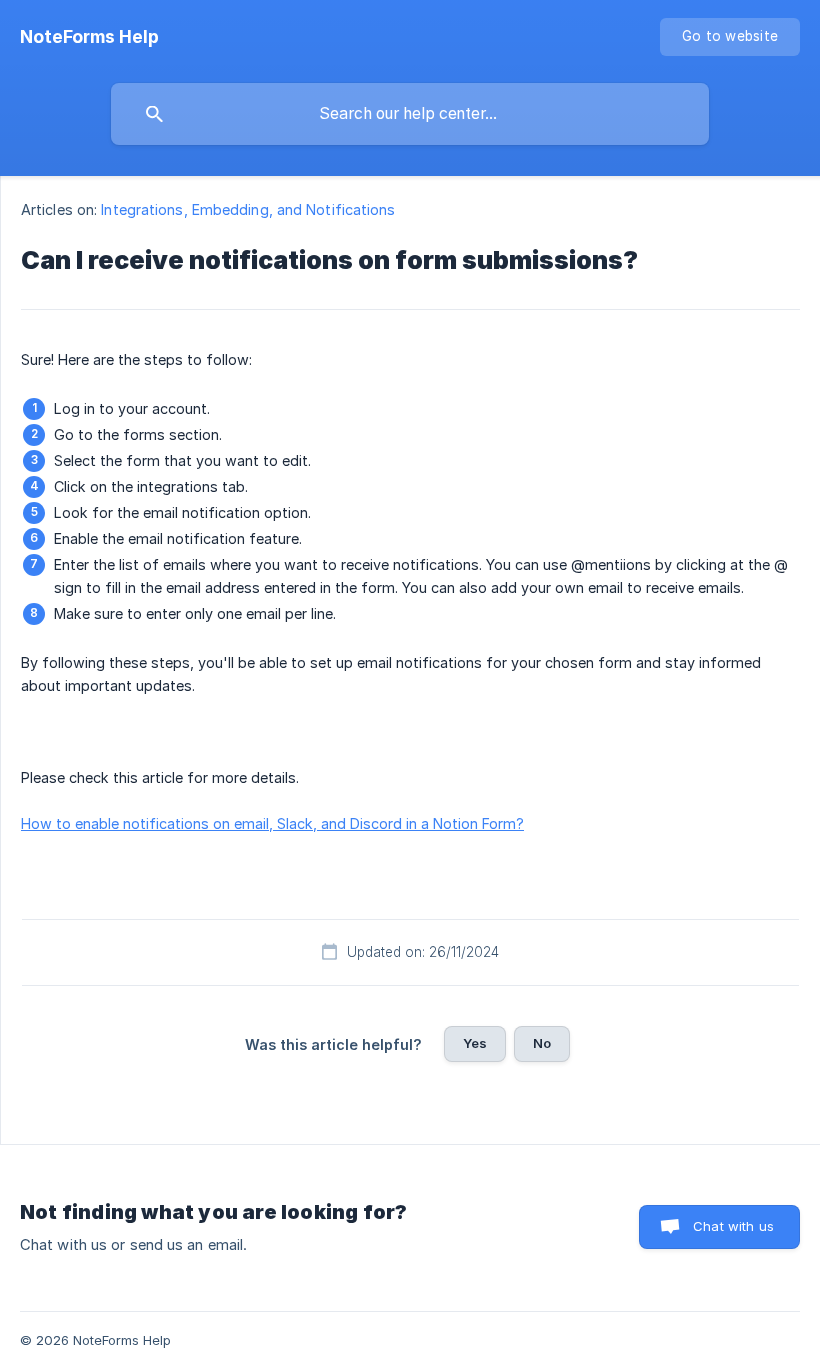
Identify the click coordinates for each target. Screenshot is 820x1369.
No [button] (542, 1043)
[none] (89, 37)
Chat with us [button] (733, 1226)
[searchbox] (410, 114)
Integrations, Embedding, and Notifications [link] (248, 209)
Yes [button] (475, 1043)
